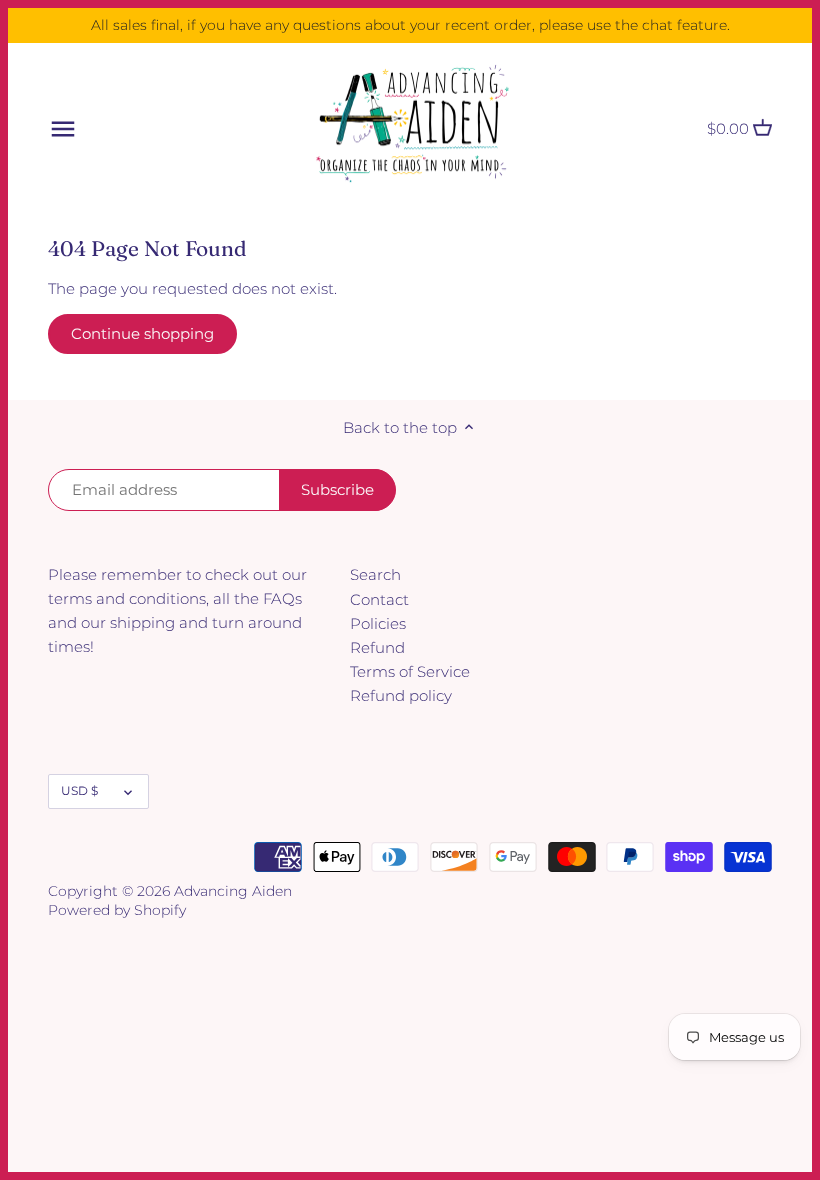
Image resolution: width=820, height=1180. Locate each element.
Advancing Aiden (233, 891)
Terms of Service (410, 671)
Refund (377, 647)
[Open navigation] (63, 129)
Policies (378, 623)
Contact (379, 599)
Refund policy (401, 695)
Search (375, 574)
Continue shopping (142, 333)
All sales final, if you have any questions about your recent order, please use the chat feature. (410, 25)
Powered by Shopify (117, 910)
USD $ (79, 790)
